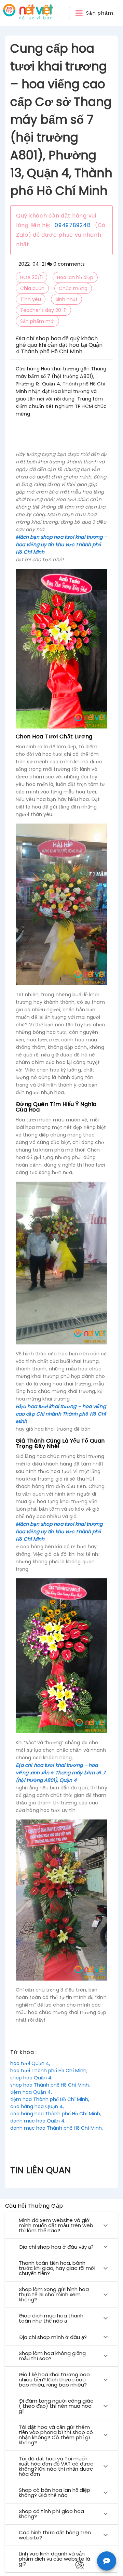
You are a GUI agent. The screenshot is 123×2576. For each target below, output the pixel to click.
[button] (94, 13)
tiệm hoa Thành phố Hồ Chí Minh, (50, 2099)
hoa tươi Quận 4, (30, 2063)
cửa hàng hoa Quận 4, (37, 2106)
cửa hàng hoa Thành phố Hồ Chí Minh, (56, 2114)
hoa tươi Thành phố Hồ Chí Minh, (49, 2071)
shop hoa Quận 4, (31, 2078)
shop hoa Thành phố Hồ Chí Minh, (50, 2085)
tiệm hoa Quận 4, (31, 2092)
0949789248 (73, 225)
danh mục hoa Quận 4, (38, 2121)
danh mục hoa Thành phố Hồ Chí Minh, (57, 2128)
